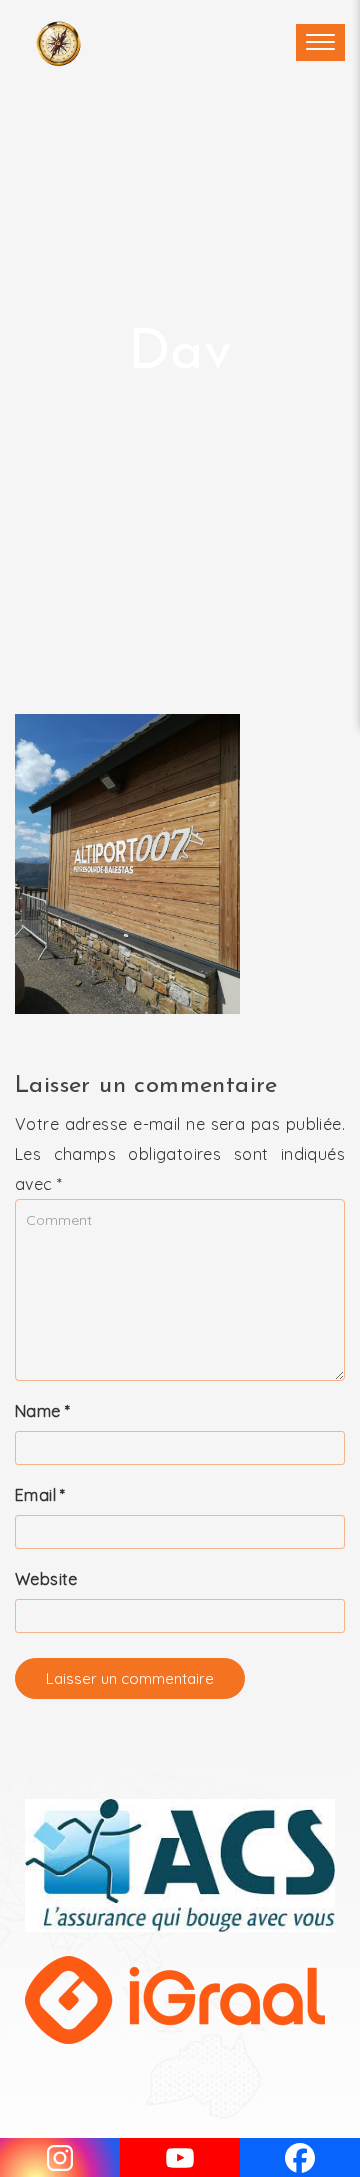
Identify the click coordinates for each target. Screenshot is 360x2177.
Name (42, 1411)
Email (40, 1495)
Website (46, 1579)
